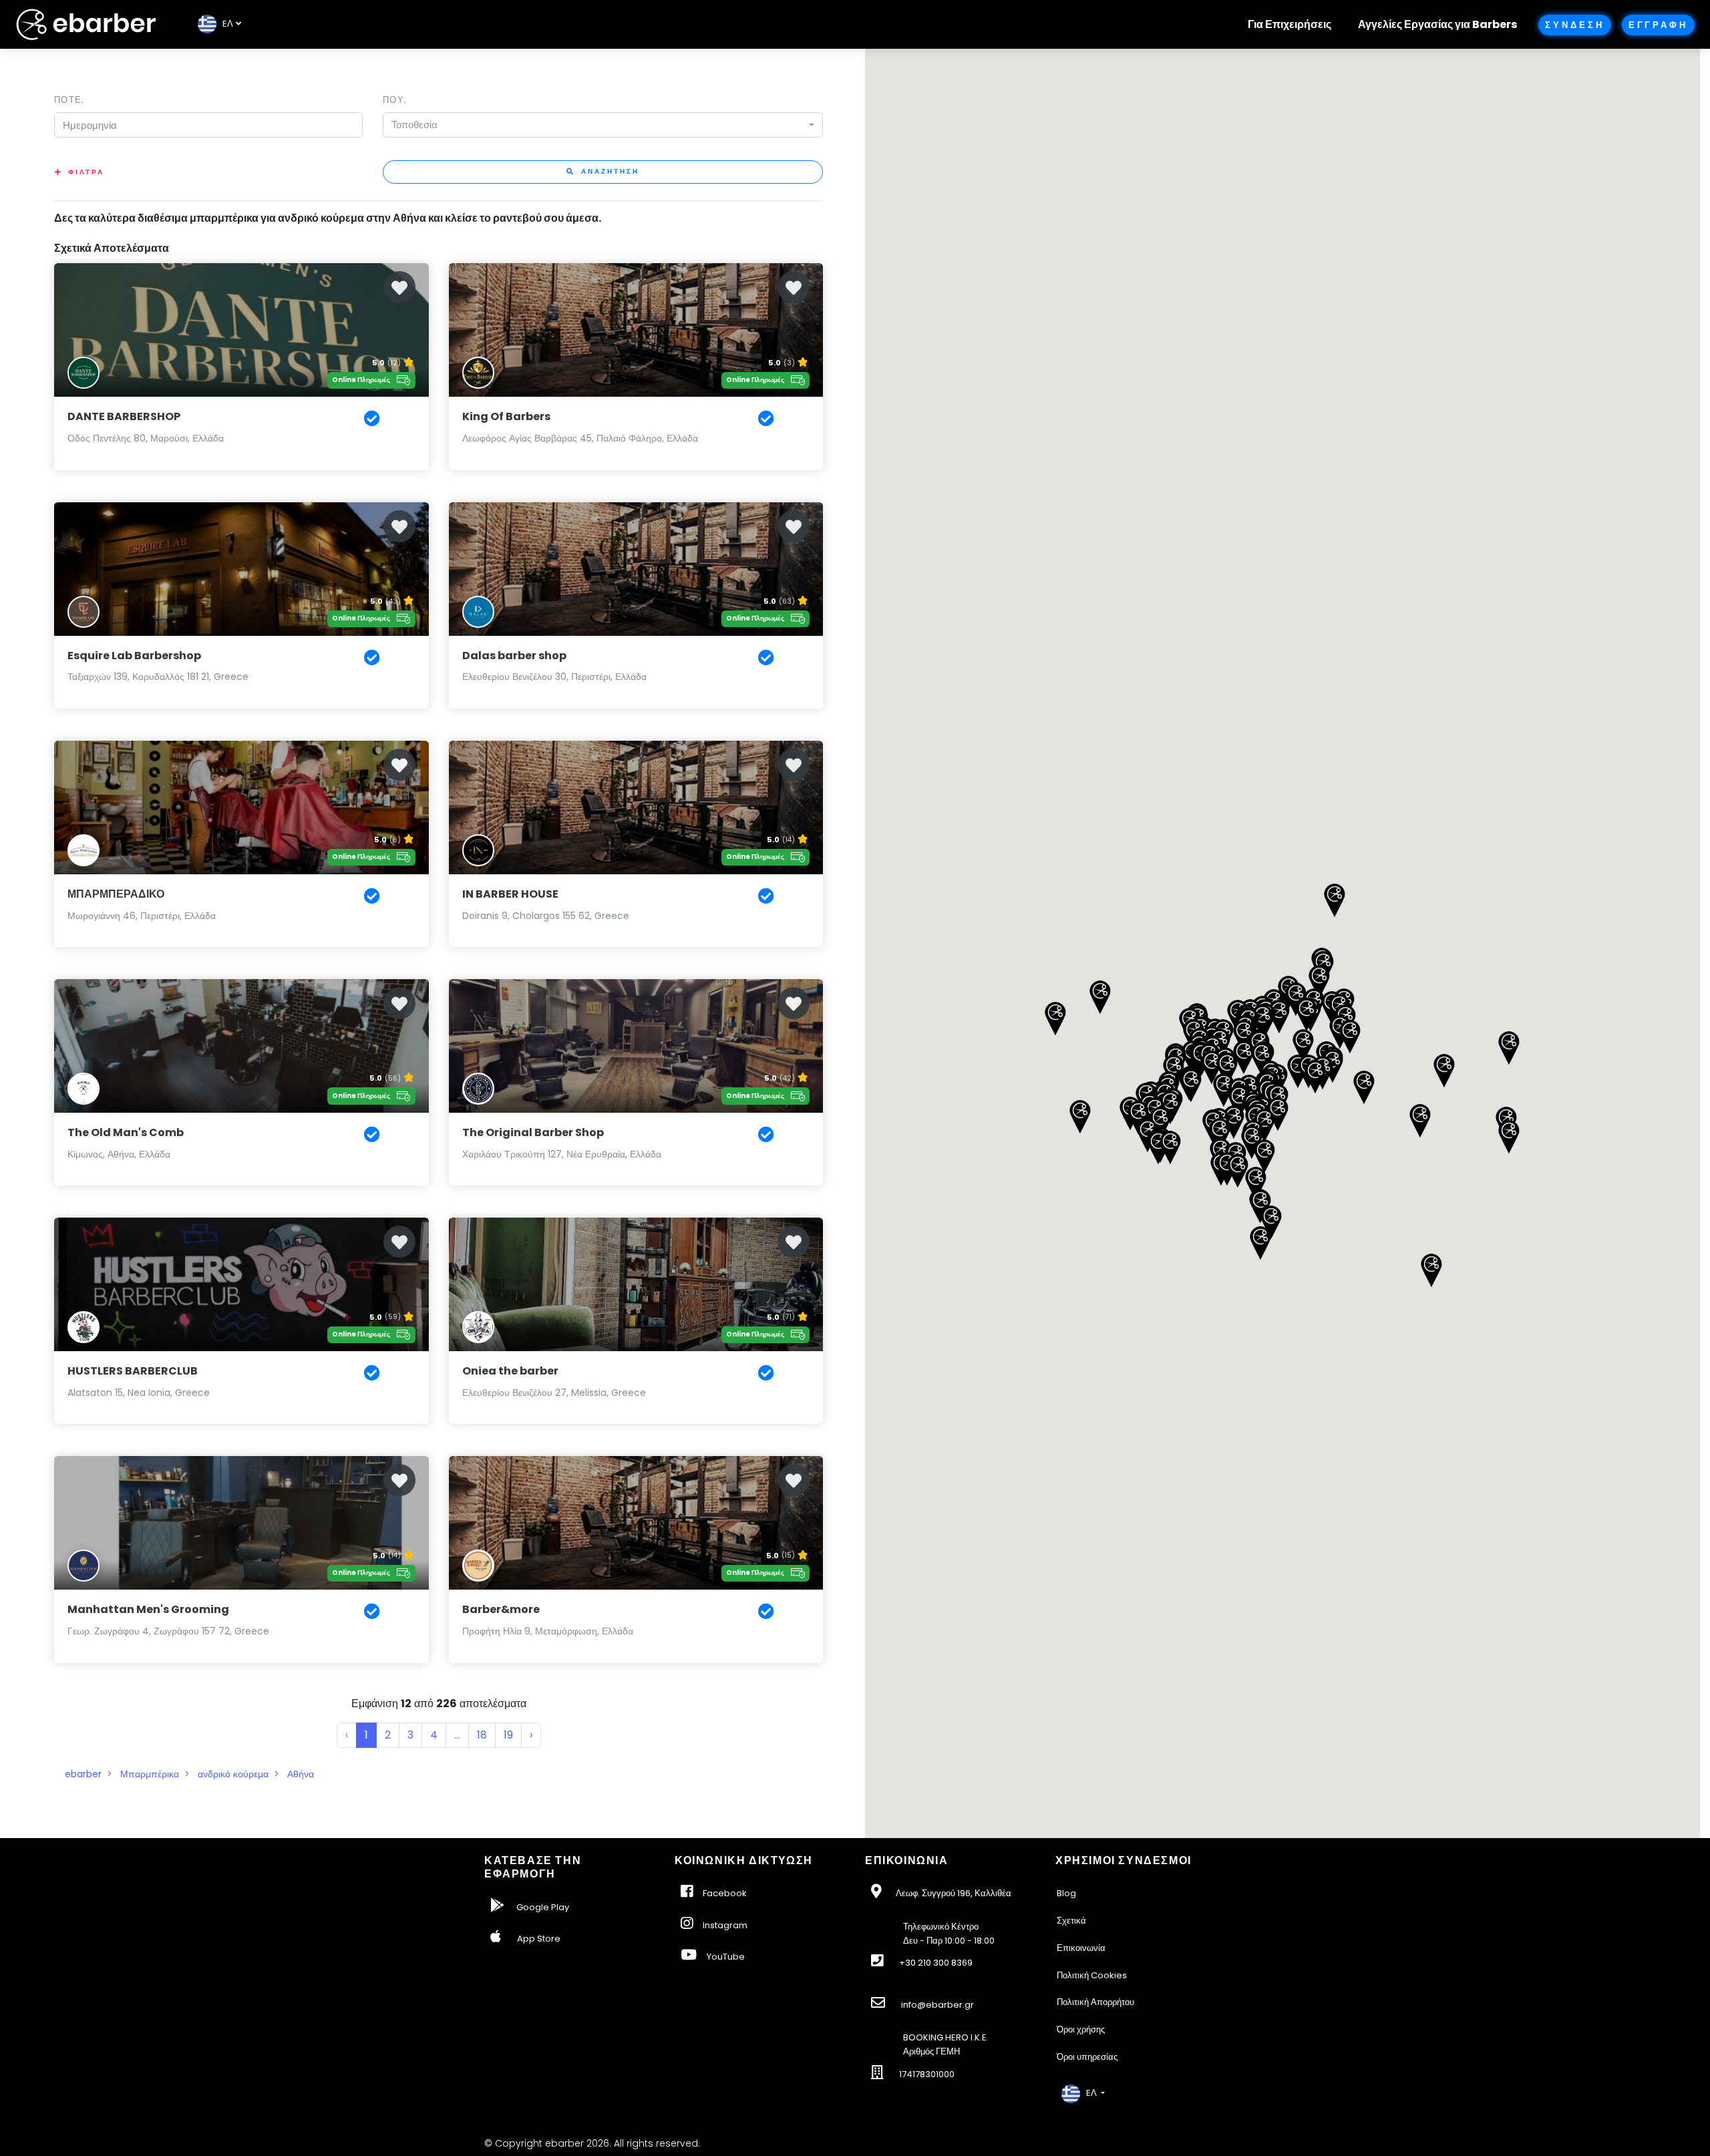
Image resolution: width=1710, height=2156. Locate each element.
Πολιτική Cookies (1092, 1975)
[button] (1315, 1077)
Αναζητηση (609, 171)
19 (508, 1735)
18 (482, 1735)
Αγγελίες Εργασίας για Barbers (1437, 24)
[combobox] (603, 125)
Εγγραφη (1658, 25)
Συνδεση (1574, 25)
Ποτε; (69, 100)
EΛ (225, 24)
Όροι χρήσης (1081, 2029)
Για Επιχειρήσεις (1290, 24)
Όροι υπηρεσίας (1087, 2057)
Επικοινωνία (1081, 1948)
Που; (395, 100)
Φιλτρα (86, 172)
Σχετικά (1071, 1921)
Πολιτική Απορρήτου (1095, 2002)
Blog (1066, 1893)
